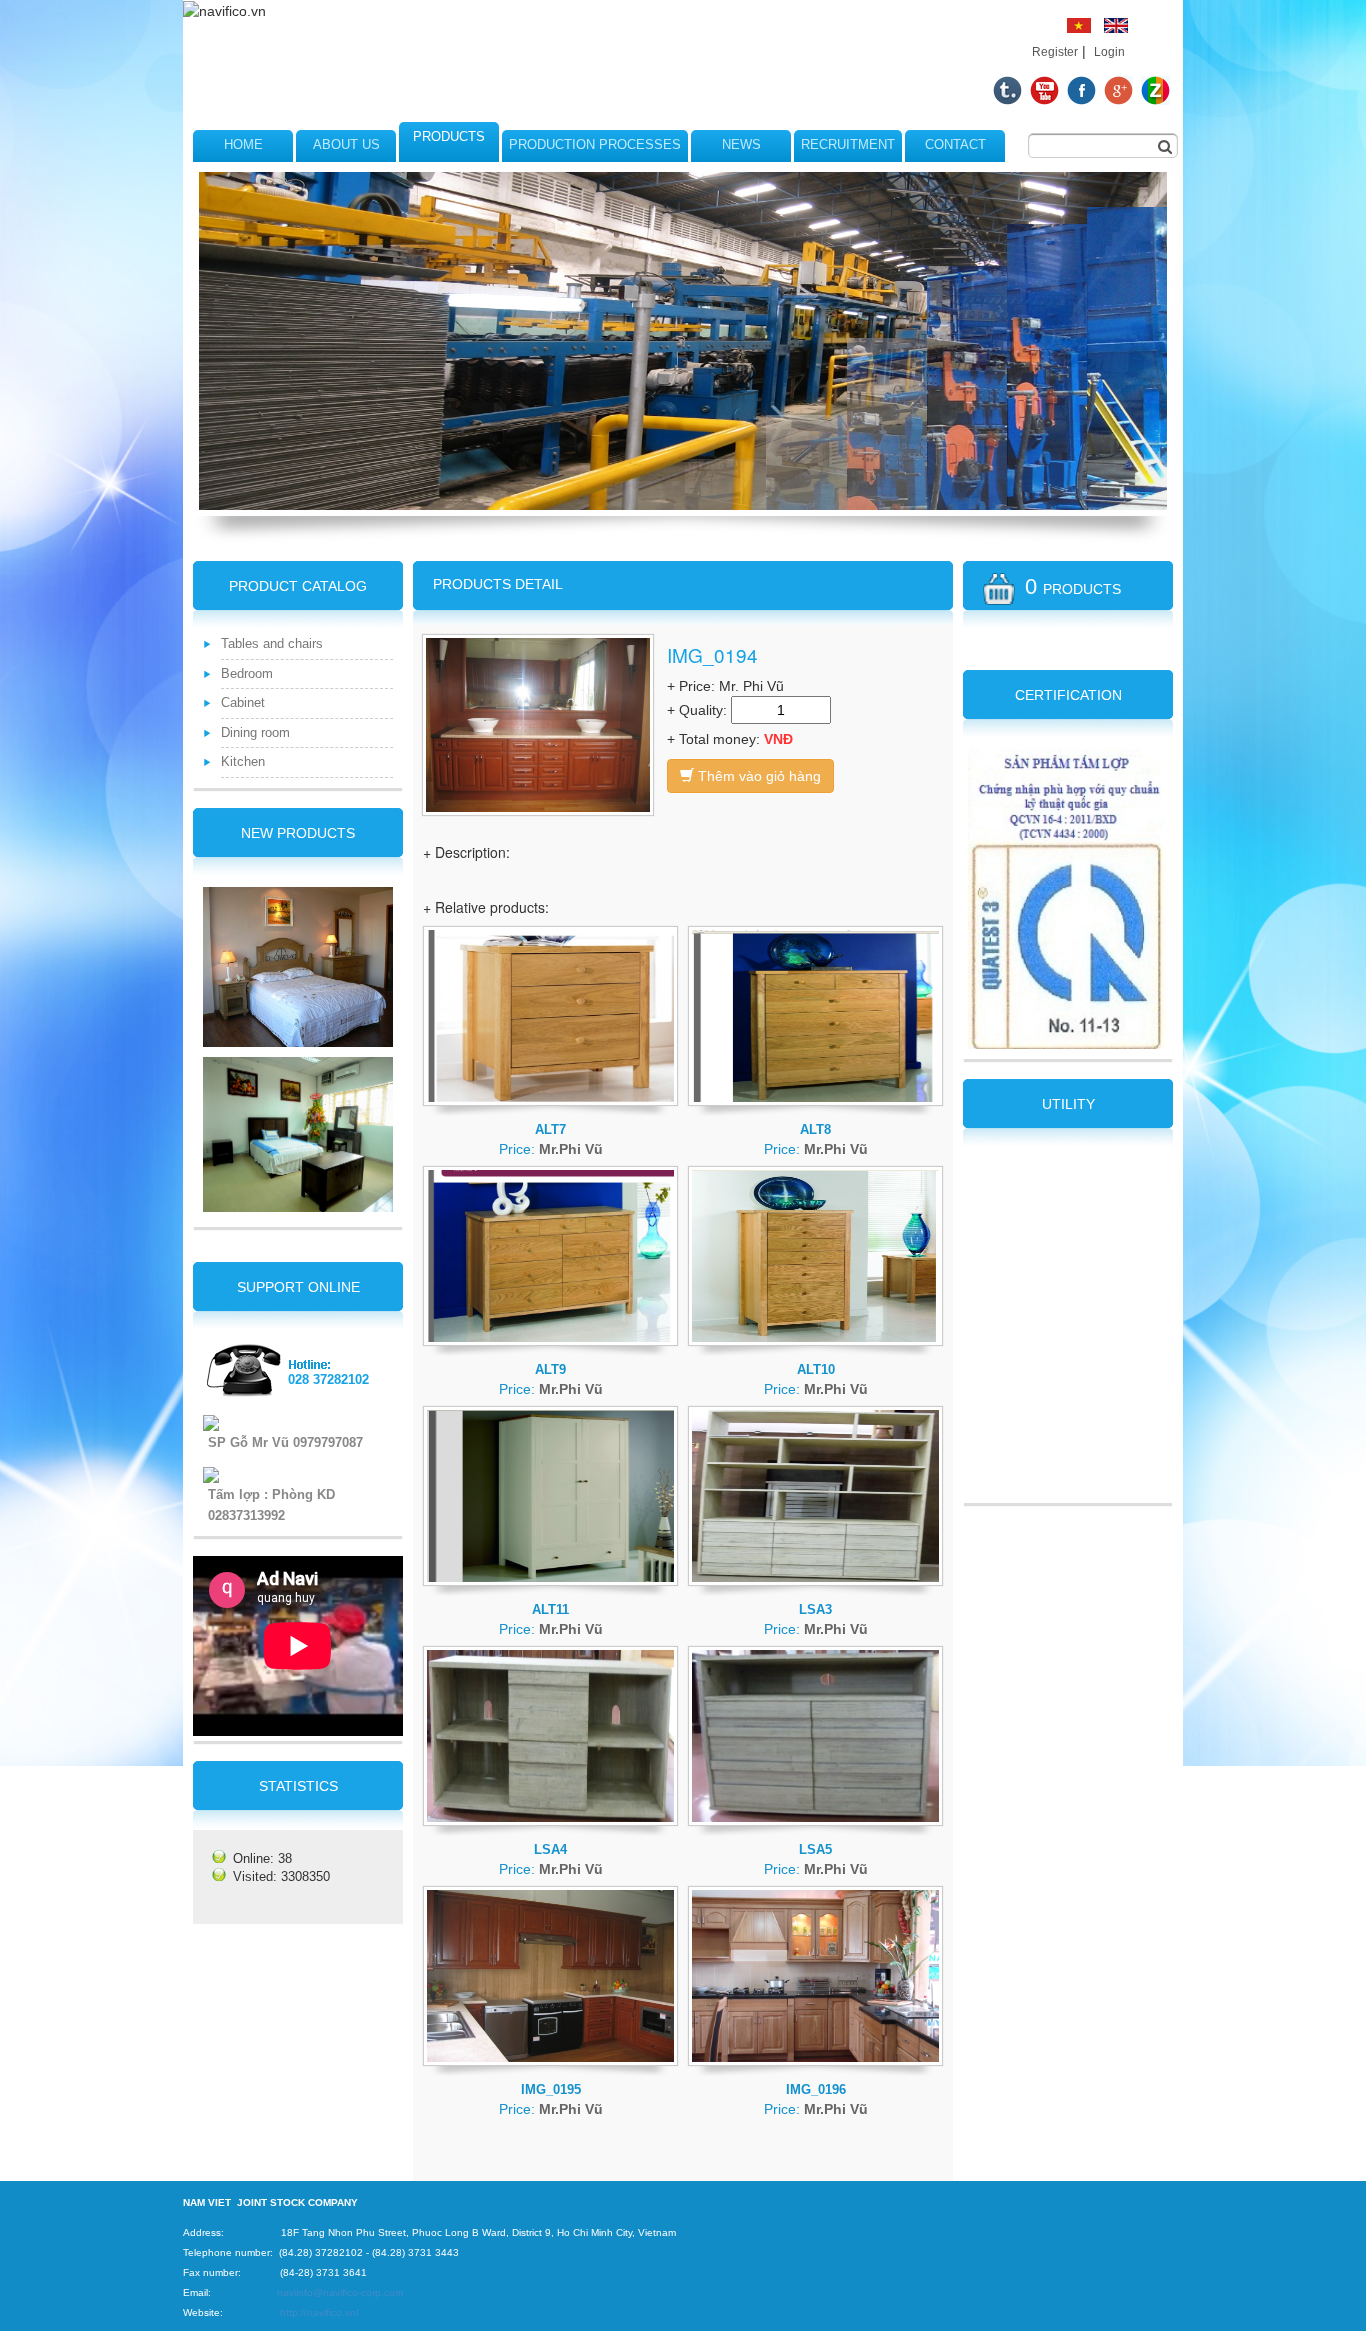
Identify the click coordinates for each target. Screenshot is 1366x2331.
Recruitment (848, 144)
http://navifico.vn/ (319, 2312)
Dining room (255, 732)
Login (1109, 52)
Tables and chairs (272, 643)
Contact (955, 144)
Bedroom (247, 673)
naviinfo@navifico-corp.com (340, 2292)
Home (243, 144)
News (741, 144)
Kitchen (243, 761)
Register (1055, 52)
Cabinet (243, 702)
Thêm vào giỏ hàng (757, 776)
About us (346, 144)
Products (449, 136)
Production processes (595, 144)
